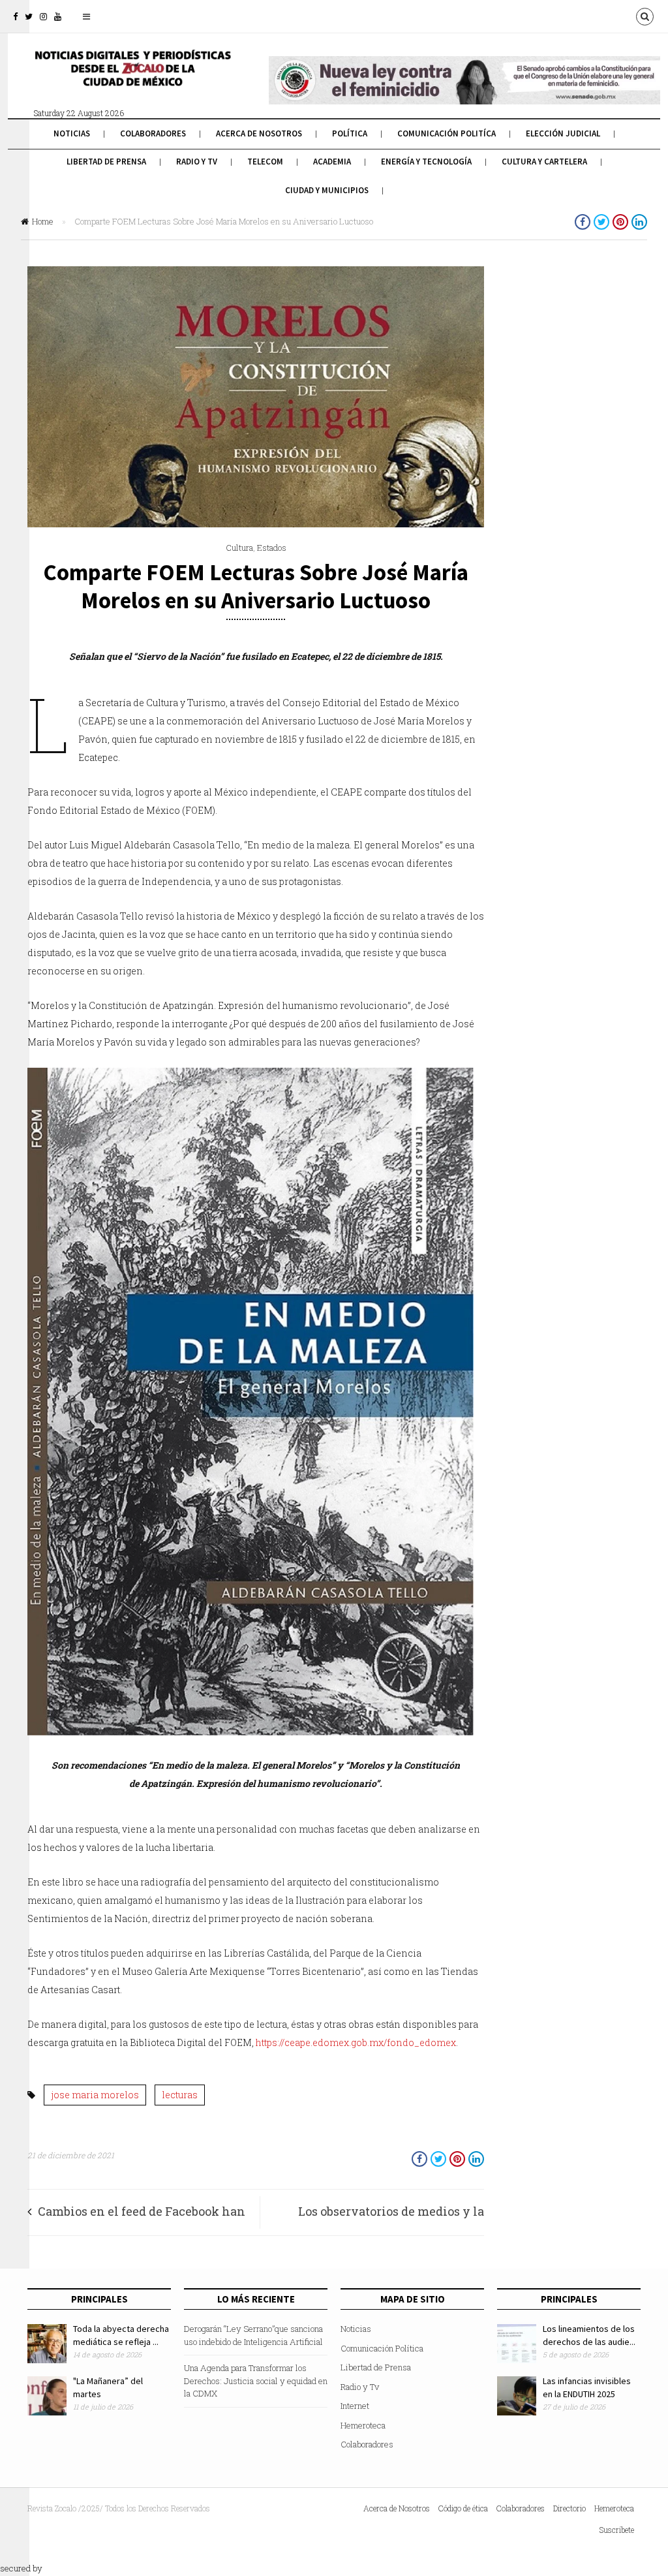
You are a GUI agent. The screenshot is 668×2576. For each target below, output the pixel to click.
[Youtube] (58, 16)
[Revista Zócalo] (132, 77)
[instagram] (43, 16)
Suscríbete (617, 2530)
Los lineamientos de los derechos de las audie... (589, 2335)
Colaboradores (153, 133)
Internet (355, 2406)
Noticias (72, 133)
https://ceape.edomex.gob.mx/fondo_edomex (356, 2042)
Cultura (239, 548)
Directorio (569, 2508)
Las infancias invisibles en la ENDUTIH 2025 (587, 2387)
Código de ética (463, 2508)
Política (350, 133)
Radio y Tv (197, 162)
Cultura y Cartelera (544, 162)
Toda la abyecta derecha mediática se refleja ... (121, 2335)
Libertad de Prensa (106, 162)
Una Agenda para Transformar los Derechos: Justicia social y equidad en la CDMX (256, 2381)
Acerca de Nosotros (259, 133)
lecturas (180, 2095)
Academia (332, 162)
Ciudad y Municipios (327, 190)
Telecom (265, 162)
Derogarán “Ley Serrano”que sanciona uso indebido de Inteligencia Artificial (253, 2335)
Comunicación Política (382, 2348)
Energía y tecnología (426, 162)
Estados (272, 548)
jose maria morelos (95, 2095)
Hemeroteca (363, 2425)
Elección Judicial (563, 133)
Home (43, 221)
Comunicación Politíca (447, 133)
